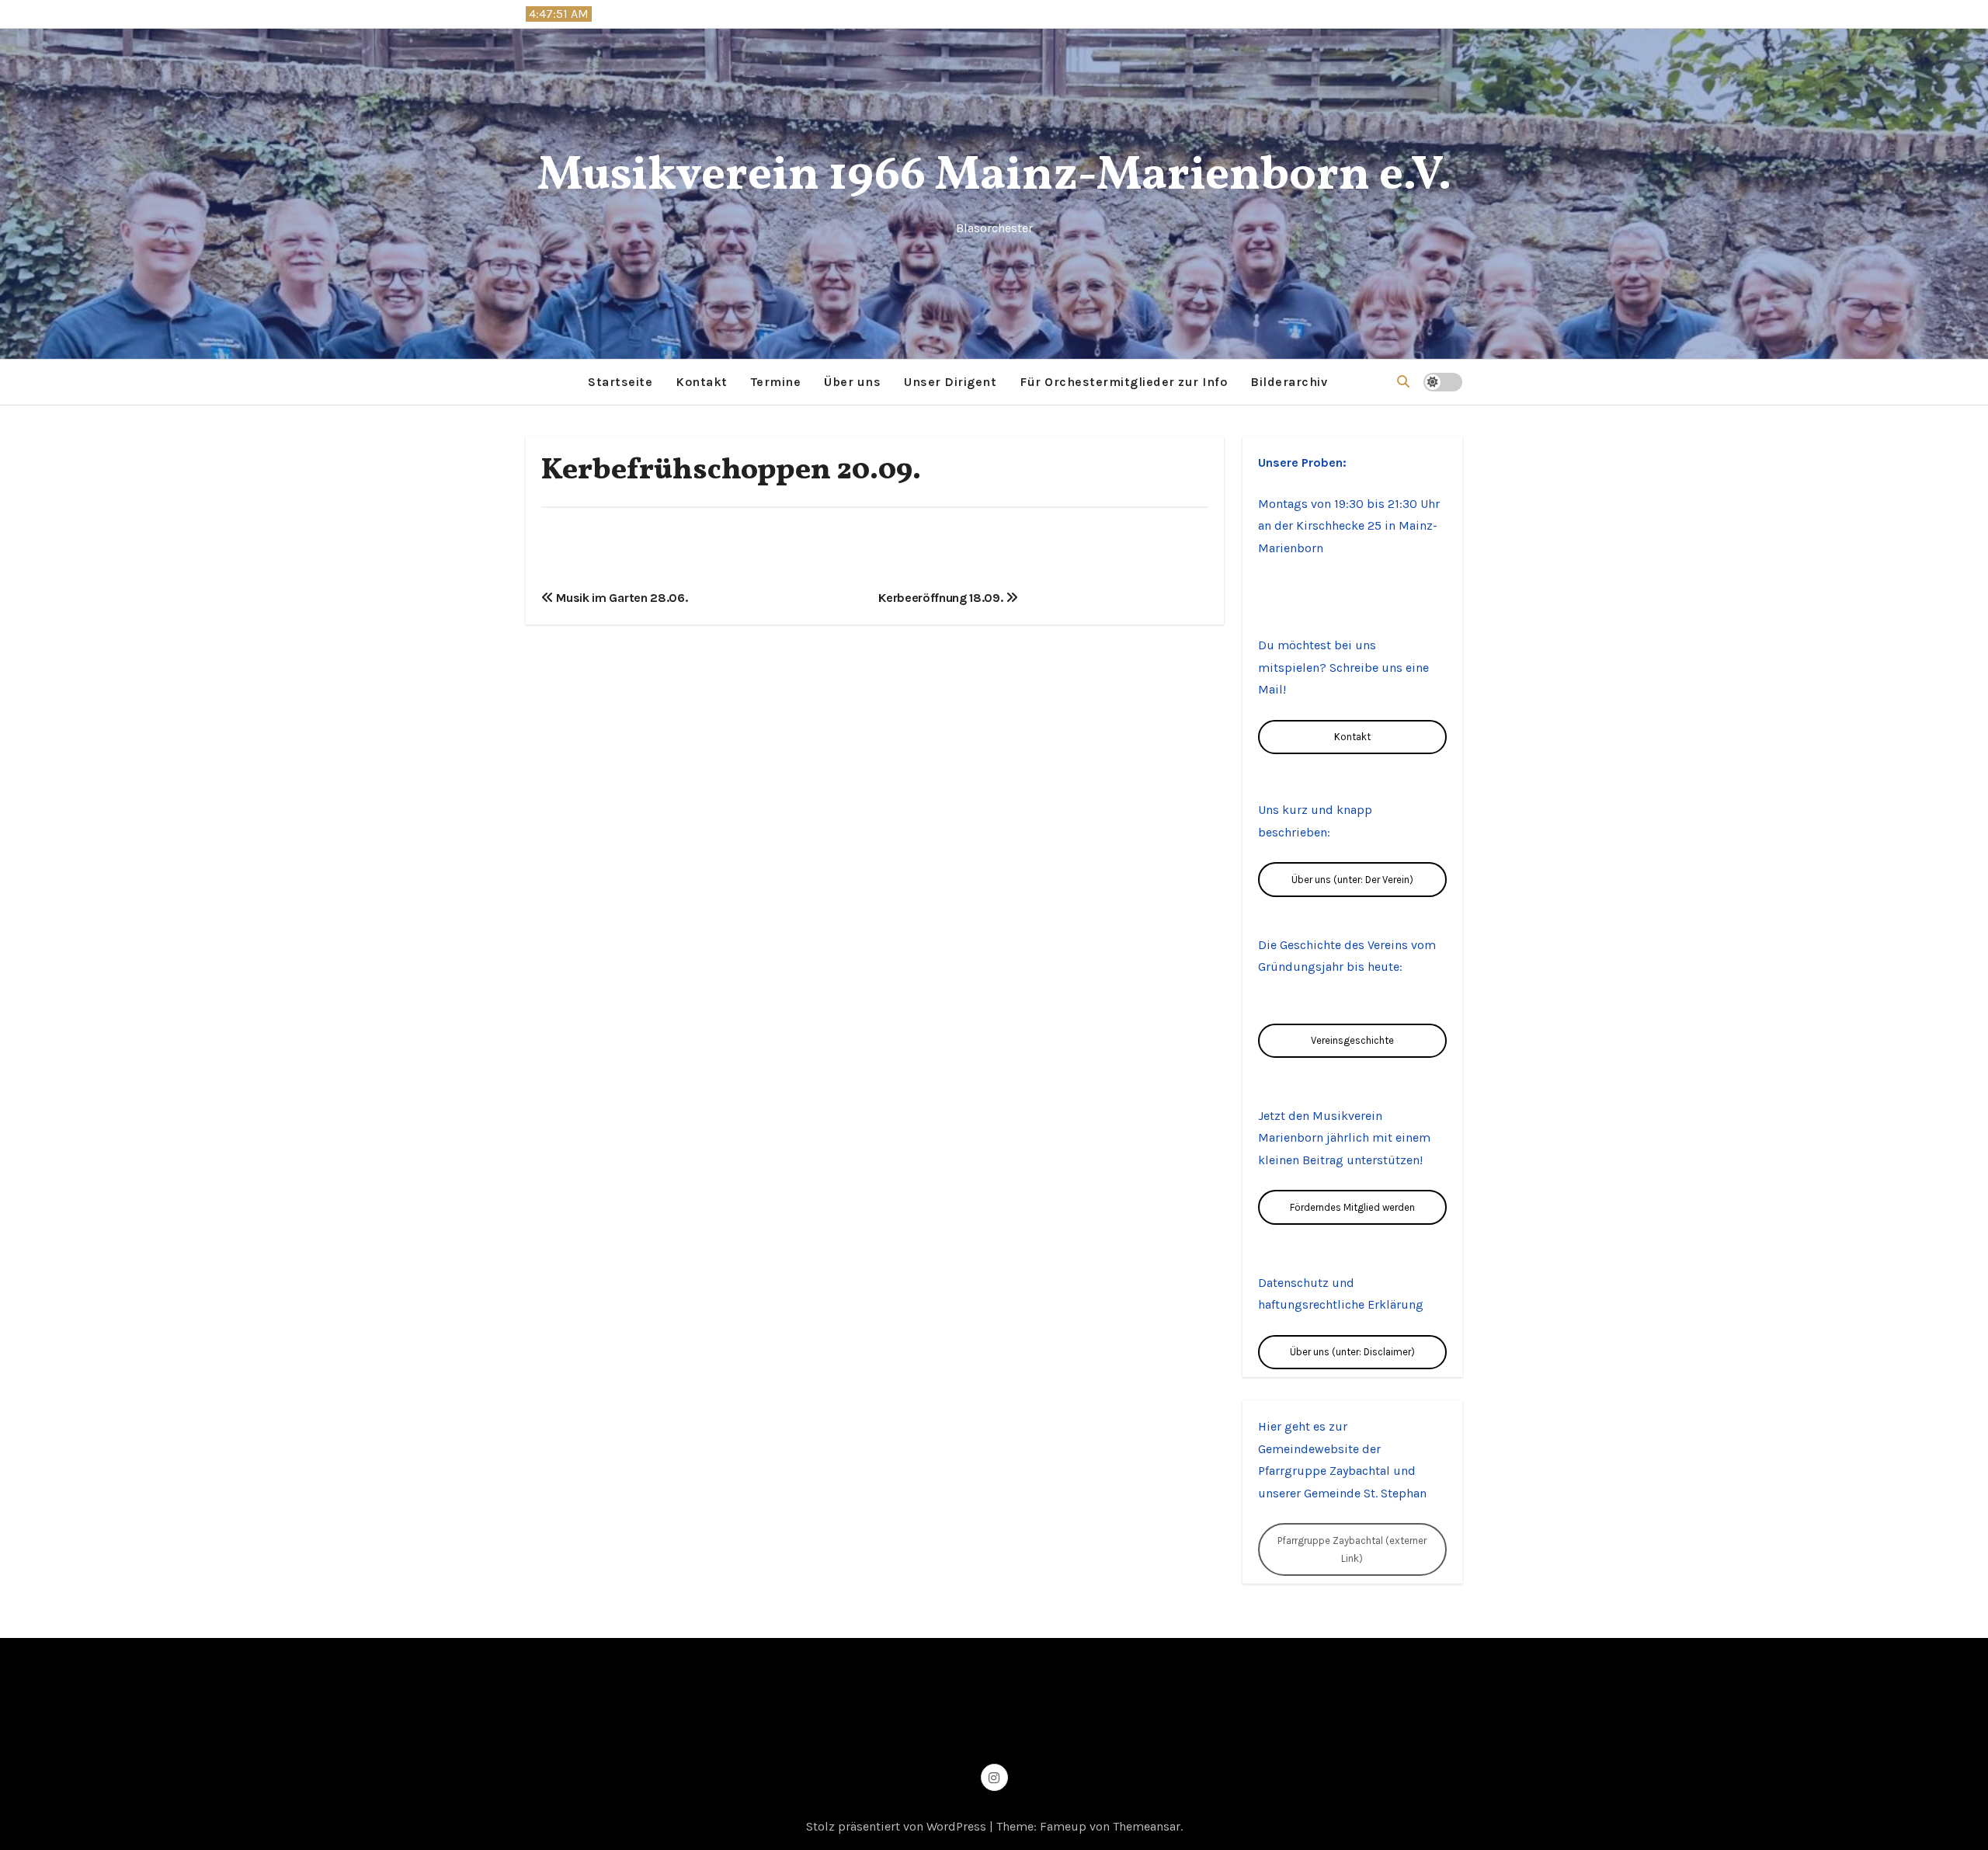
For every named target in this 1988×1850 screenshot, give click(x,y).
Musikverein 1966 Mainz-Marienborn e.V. (994, 177)
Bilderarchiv (1289, 382)
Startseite (620, 382)
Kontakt (702, 382)
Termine (776, 382)
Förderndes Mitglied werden (1352, 1207)
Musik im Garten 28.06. (620, 598)
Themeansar (1147, 1826)
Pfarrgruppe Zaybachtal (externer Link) (1352, 1549)
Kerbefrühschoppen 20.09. (731, 471)
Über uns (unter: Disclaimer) (1352, 1352)
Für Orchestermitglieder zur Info (1123, 382)
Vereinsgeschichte (1352, 1040)
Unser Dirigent (950, 382)
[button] (1403, 382)
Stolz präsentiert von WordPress (898, 1826)
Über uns (852, 382)
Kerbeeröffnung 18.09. (942, 598)
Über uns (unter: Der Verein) (1352, 880)
